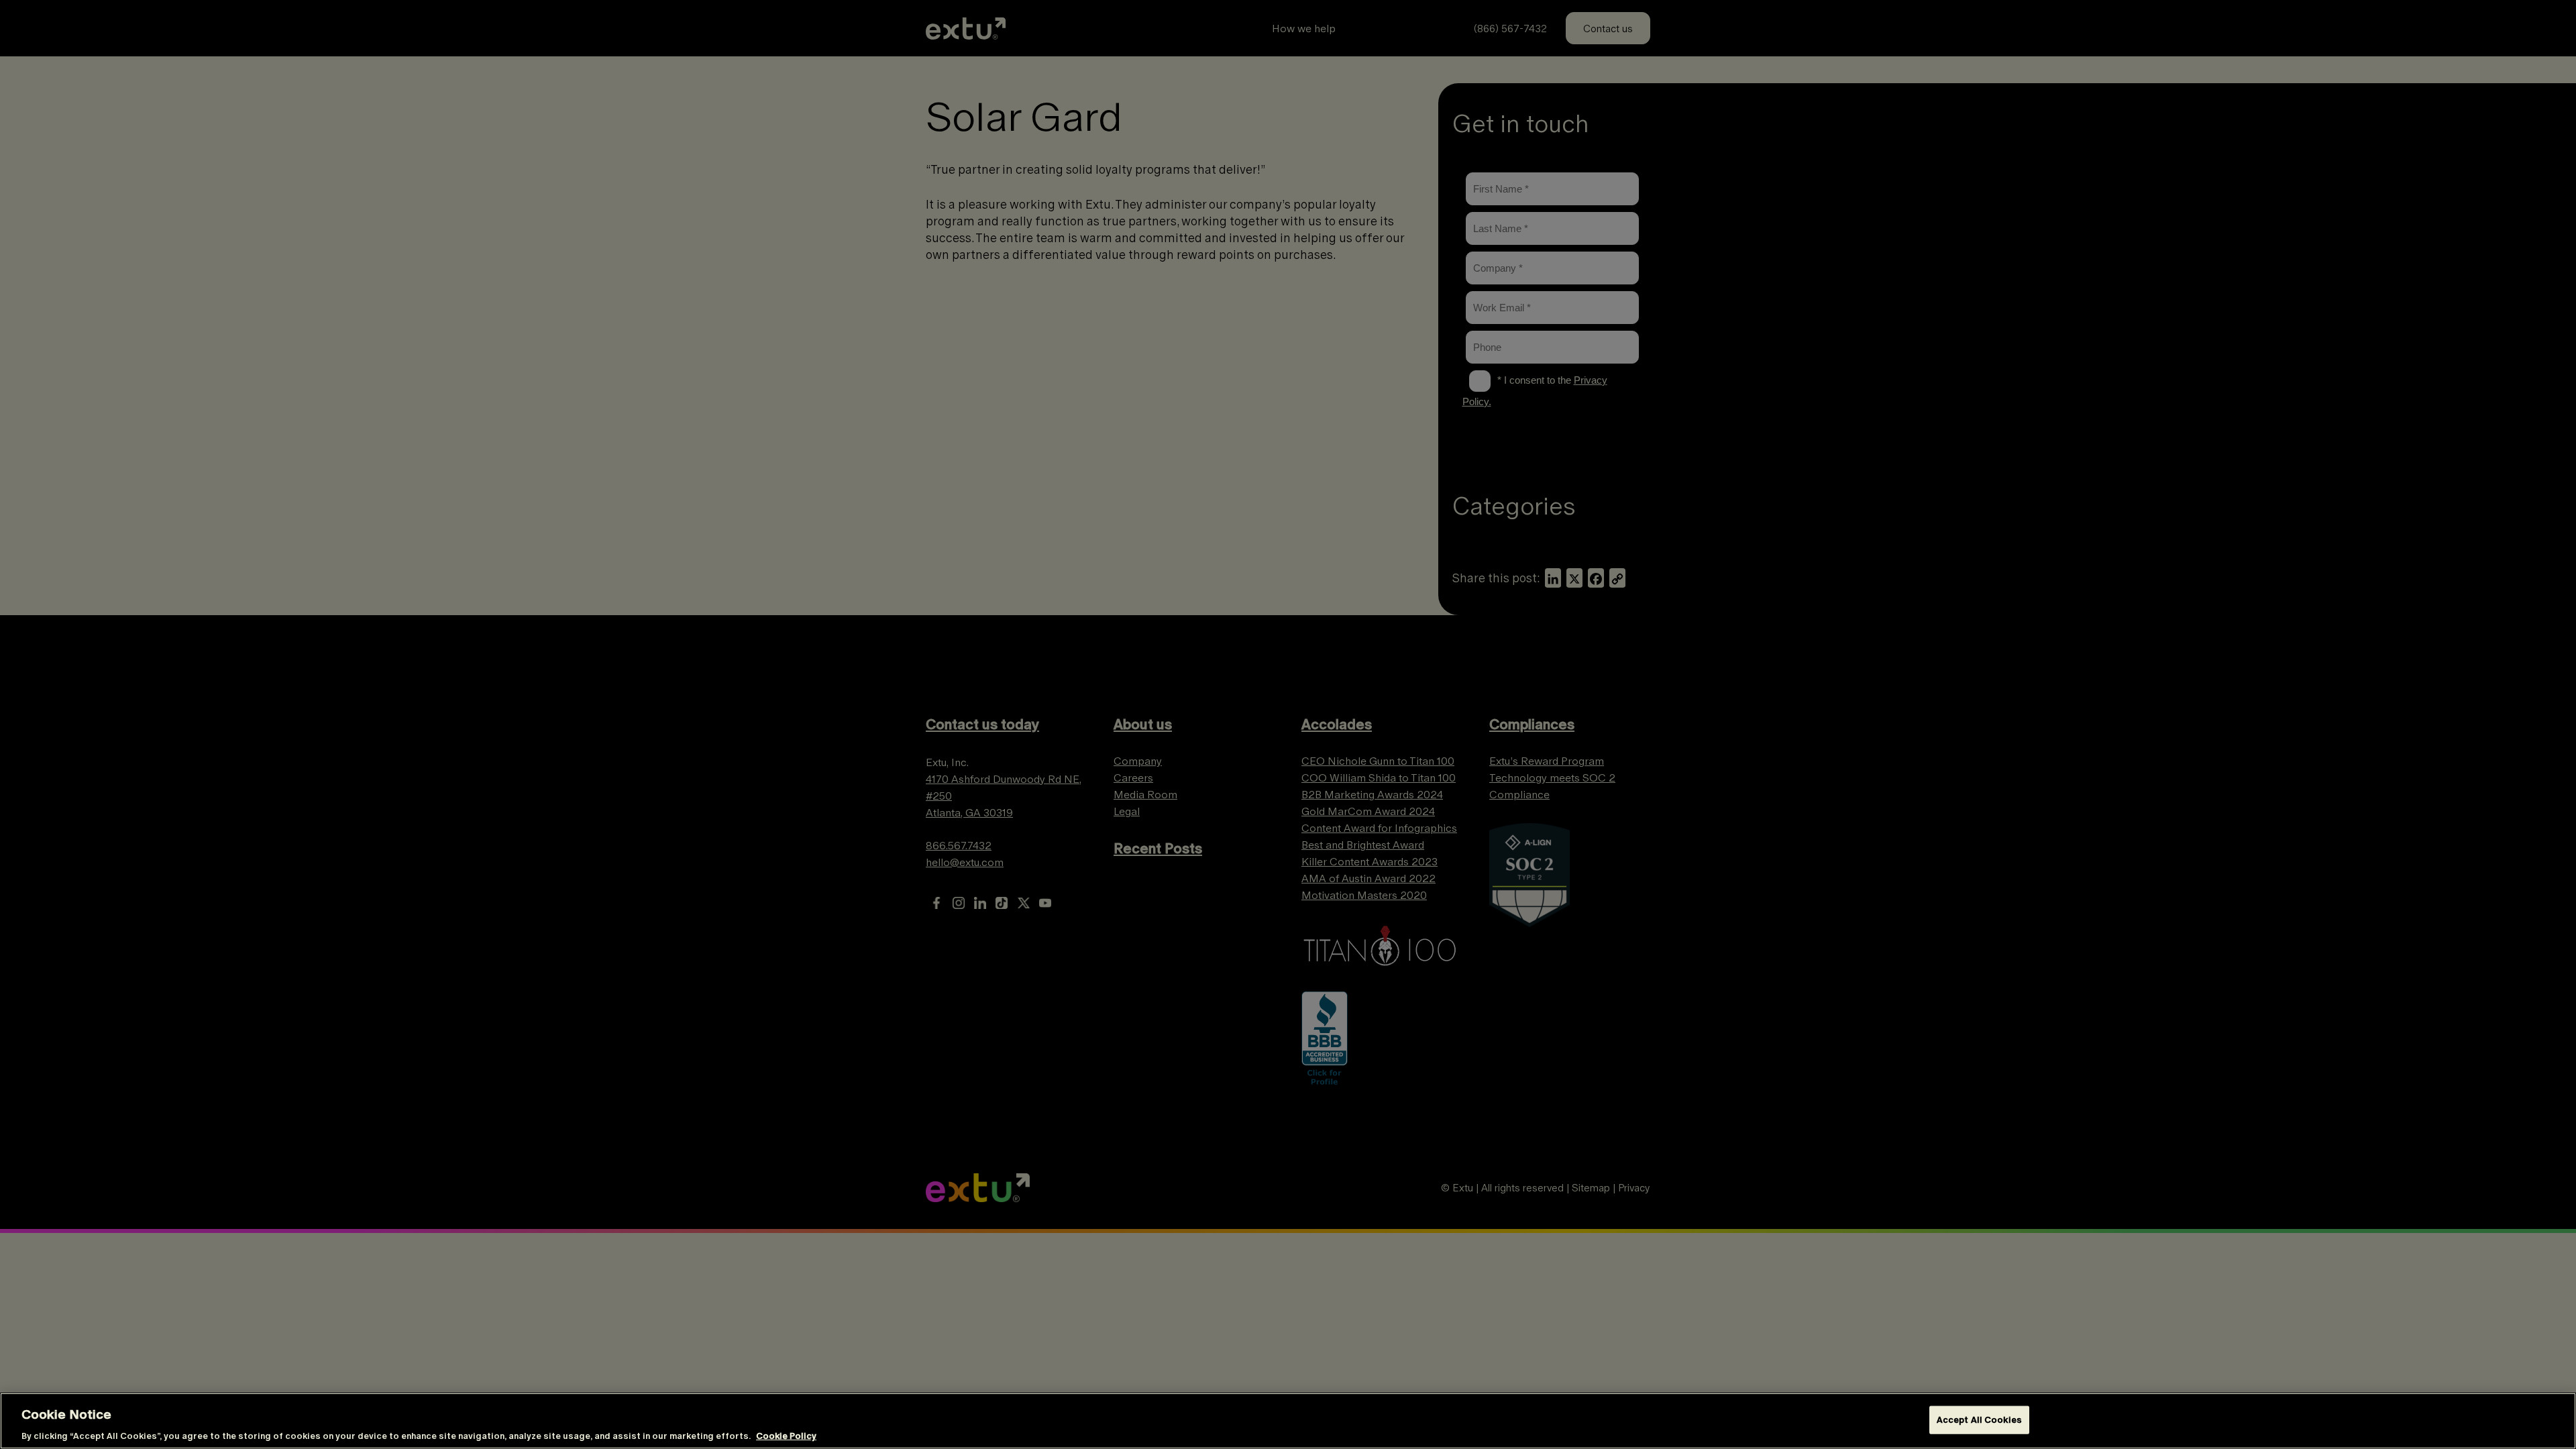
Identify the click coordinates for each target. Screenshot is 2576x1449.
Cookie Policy (786, 1435)
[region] (1288, 1421)
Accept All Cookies (1979, 1419)
